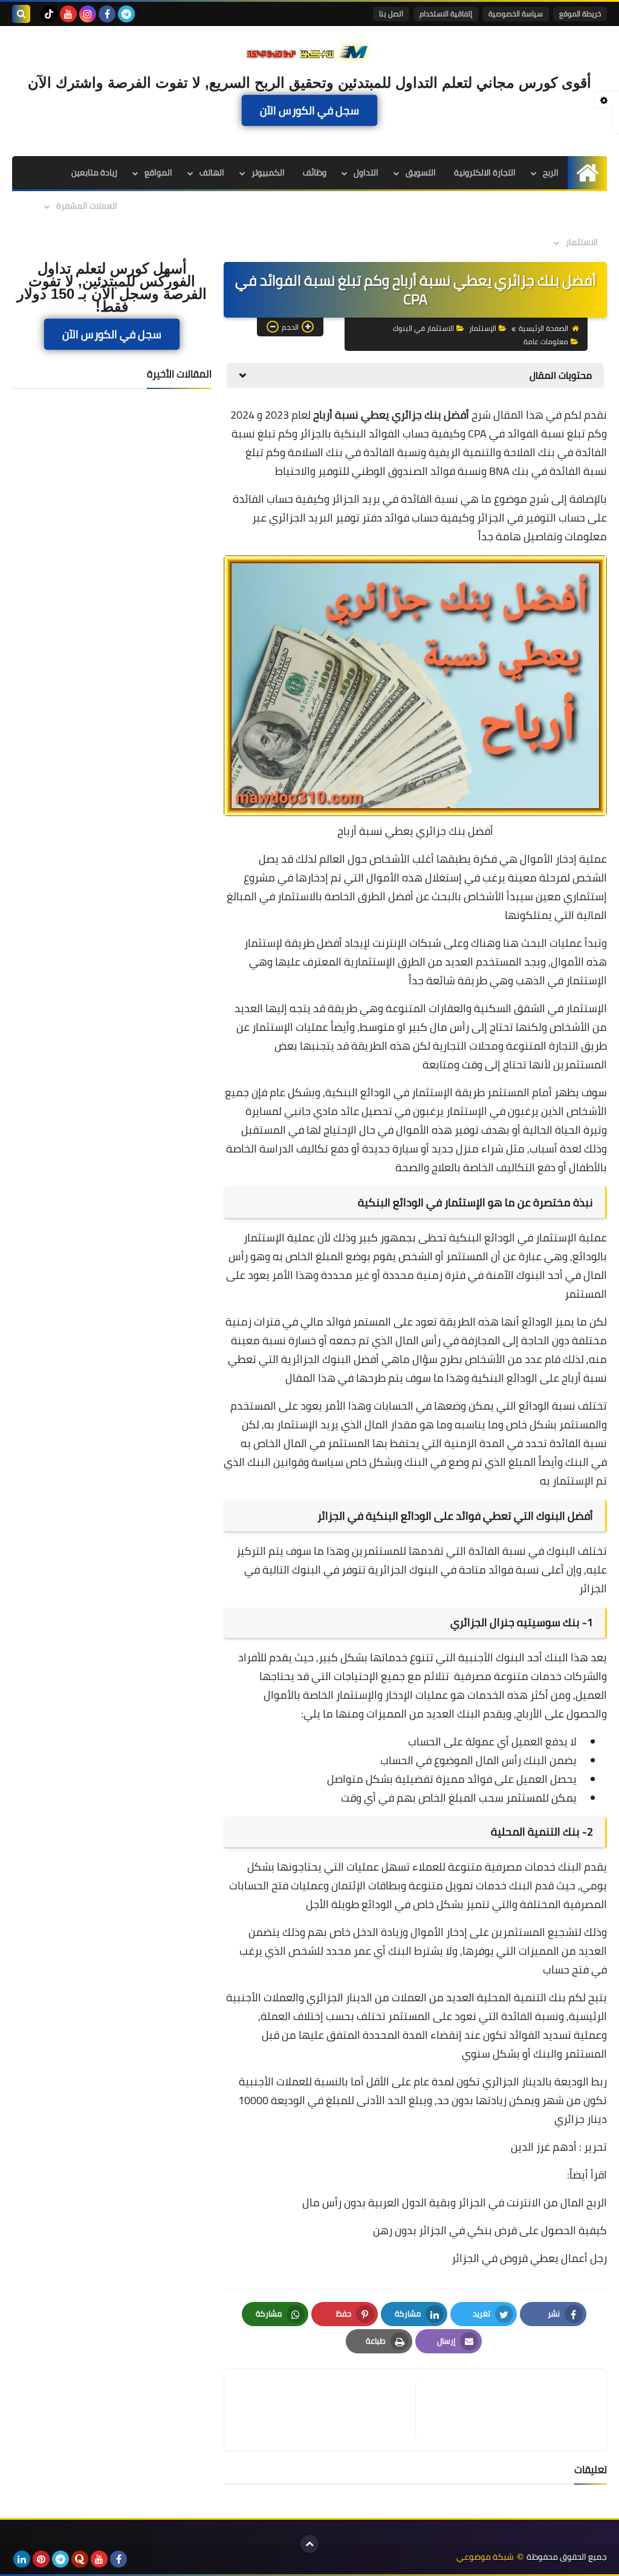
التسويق (421, 172)
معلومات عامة (546, 342)
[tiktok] (49, 14)
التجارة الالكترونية (485, 172)
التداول (366, 172)
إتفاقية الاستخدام (446, 14)
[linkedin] (22, 2559)
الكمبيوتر (268, 172)
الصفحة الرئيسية (543, 328)
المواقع (158, 172)
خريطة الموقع (580, 14)
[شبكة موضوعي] (309, 51)
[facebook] (107, 14)
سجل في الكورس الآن (309, 110)
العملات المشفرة (87, 206)
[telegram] (126, 14)
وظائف (315, 172)
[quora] (80, 2559)
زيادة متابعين (94, 172)
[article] (326, 2410)
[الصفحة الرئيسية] (587, 173)
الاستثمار (582, 242)
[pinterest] (41, 2559)
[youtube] (68, 14)
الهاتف (212, 172)
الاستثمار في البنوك (423, 328)
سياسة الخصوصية (516, 14)
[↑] (309, 2544)
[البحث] (21, 14)
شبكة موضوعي (485, 2557)
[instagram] (88, 14)
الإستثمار (483, 328)
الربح (551, 172)
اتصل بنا (391, 14)
